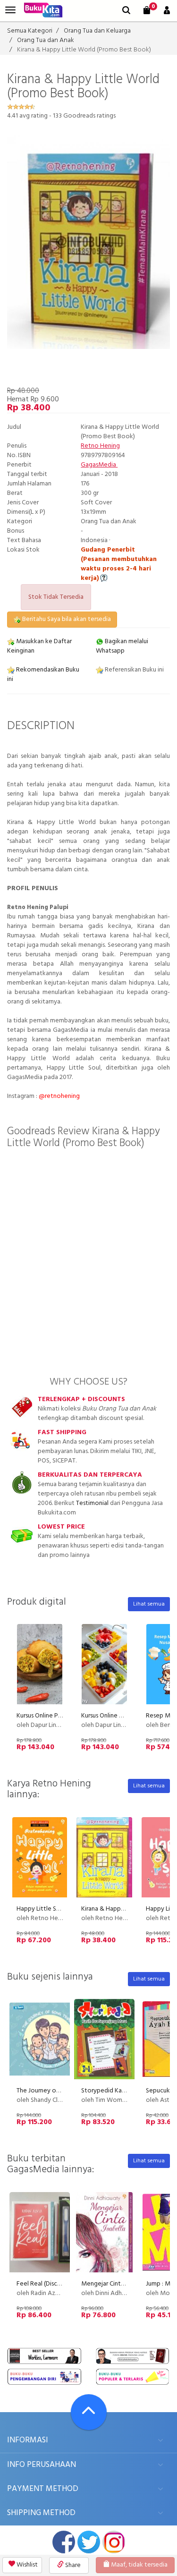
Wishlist (26, 2565)
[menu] (10, 10)
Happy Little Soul (41, 1909)
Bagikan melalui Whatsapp (122, 646)
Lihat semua (149, 1604)
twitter (89, 2542)
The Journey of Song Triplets (57, 2091)
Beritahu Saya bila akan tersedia (66, 619)
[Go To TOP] (89, 2412)
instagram (114, 2542)
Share (72, 2565)
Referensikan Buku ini (134, 670)
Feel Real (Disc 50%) (45, 2284)
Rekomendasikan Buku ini (43, 675)
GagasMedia (99, 465)
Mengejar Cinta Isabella (114, 2284)
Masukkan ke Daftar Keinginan (39, 646)
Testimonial (92, 1503)
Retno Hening (100, 446)
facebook (64, 2542)
